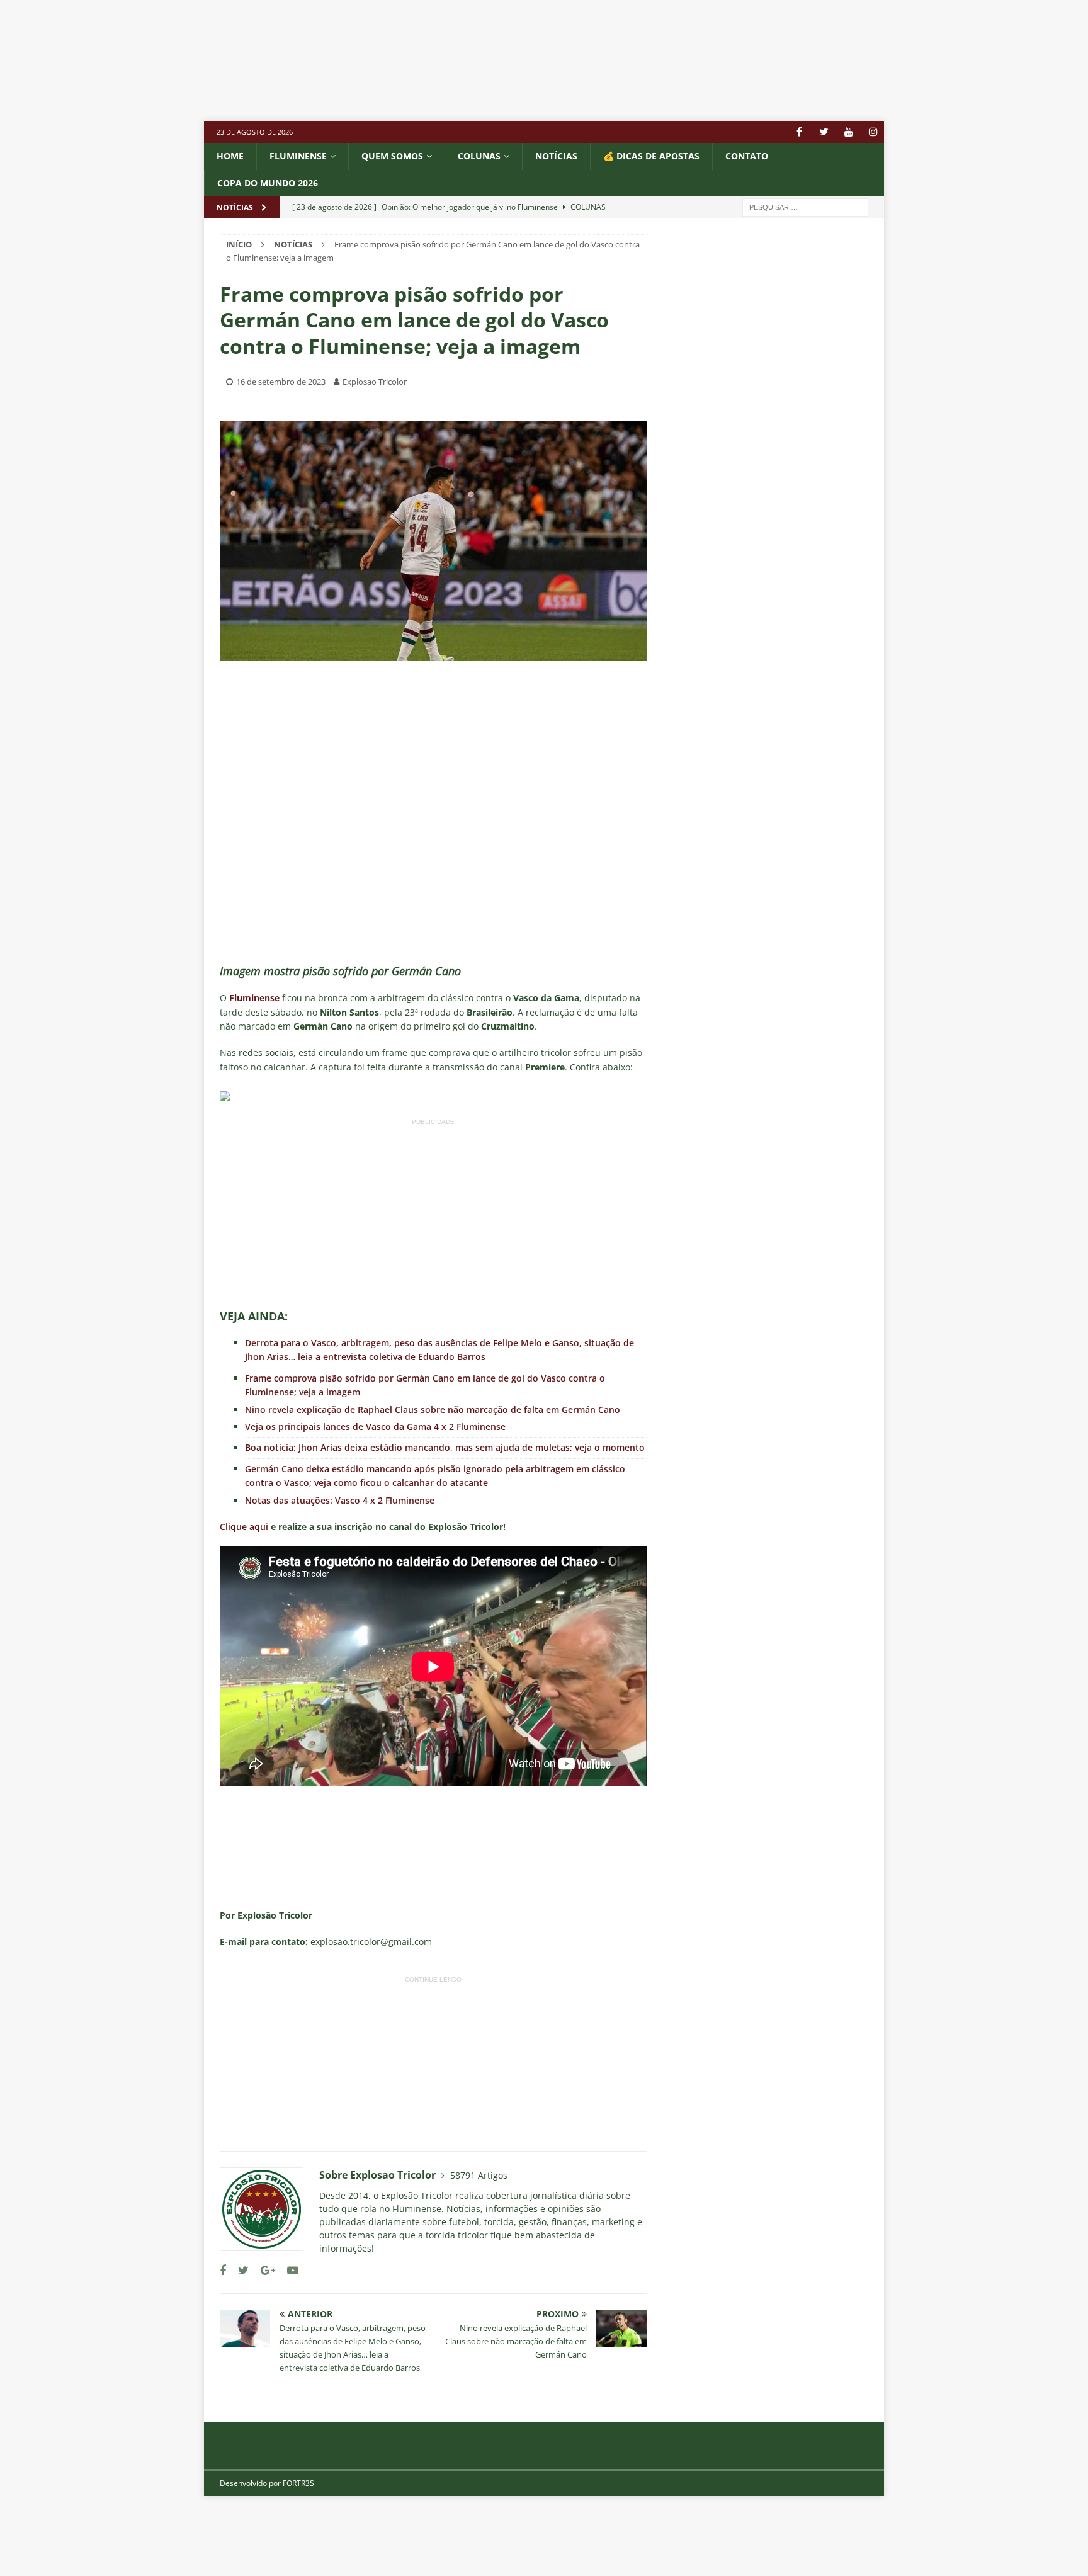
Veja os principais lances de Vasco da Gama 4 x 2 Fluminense (375, 1427)
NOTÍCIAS (556, 156)
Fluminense (298, 156)
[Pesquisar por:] (805, 206)
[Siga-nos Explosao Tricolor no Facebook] (223, 2270)
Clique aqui (244, 1527)
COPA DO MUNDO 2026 (268, 183)
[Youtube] (848, 132)
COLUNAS (479, 156)
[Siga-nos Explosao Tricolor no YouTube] (288, 2270)
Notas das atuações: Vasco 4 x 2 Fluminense (340, 1500)
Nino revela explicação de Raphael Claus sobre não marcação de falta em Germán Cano (433, 1410)
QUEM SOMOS (392, 156)
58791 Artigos (479, 2175)
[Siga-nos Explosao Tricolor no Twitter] (239, 2270)
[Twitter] (824, 132)
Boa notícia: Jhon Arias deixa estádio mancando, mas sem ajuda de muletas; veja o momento (445, 1447)
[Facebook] (799, 132)
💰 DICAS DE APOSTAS (651, 156)
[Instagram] (873, 132)
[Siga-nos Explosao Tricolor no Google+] (263, 2270)
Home (230, 156)
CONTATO (747, 156)
